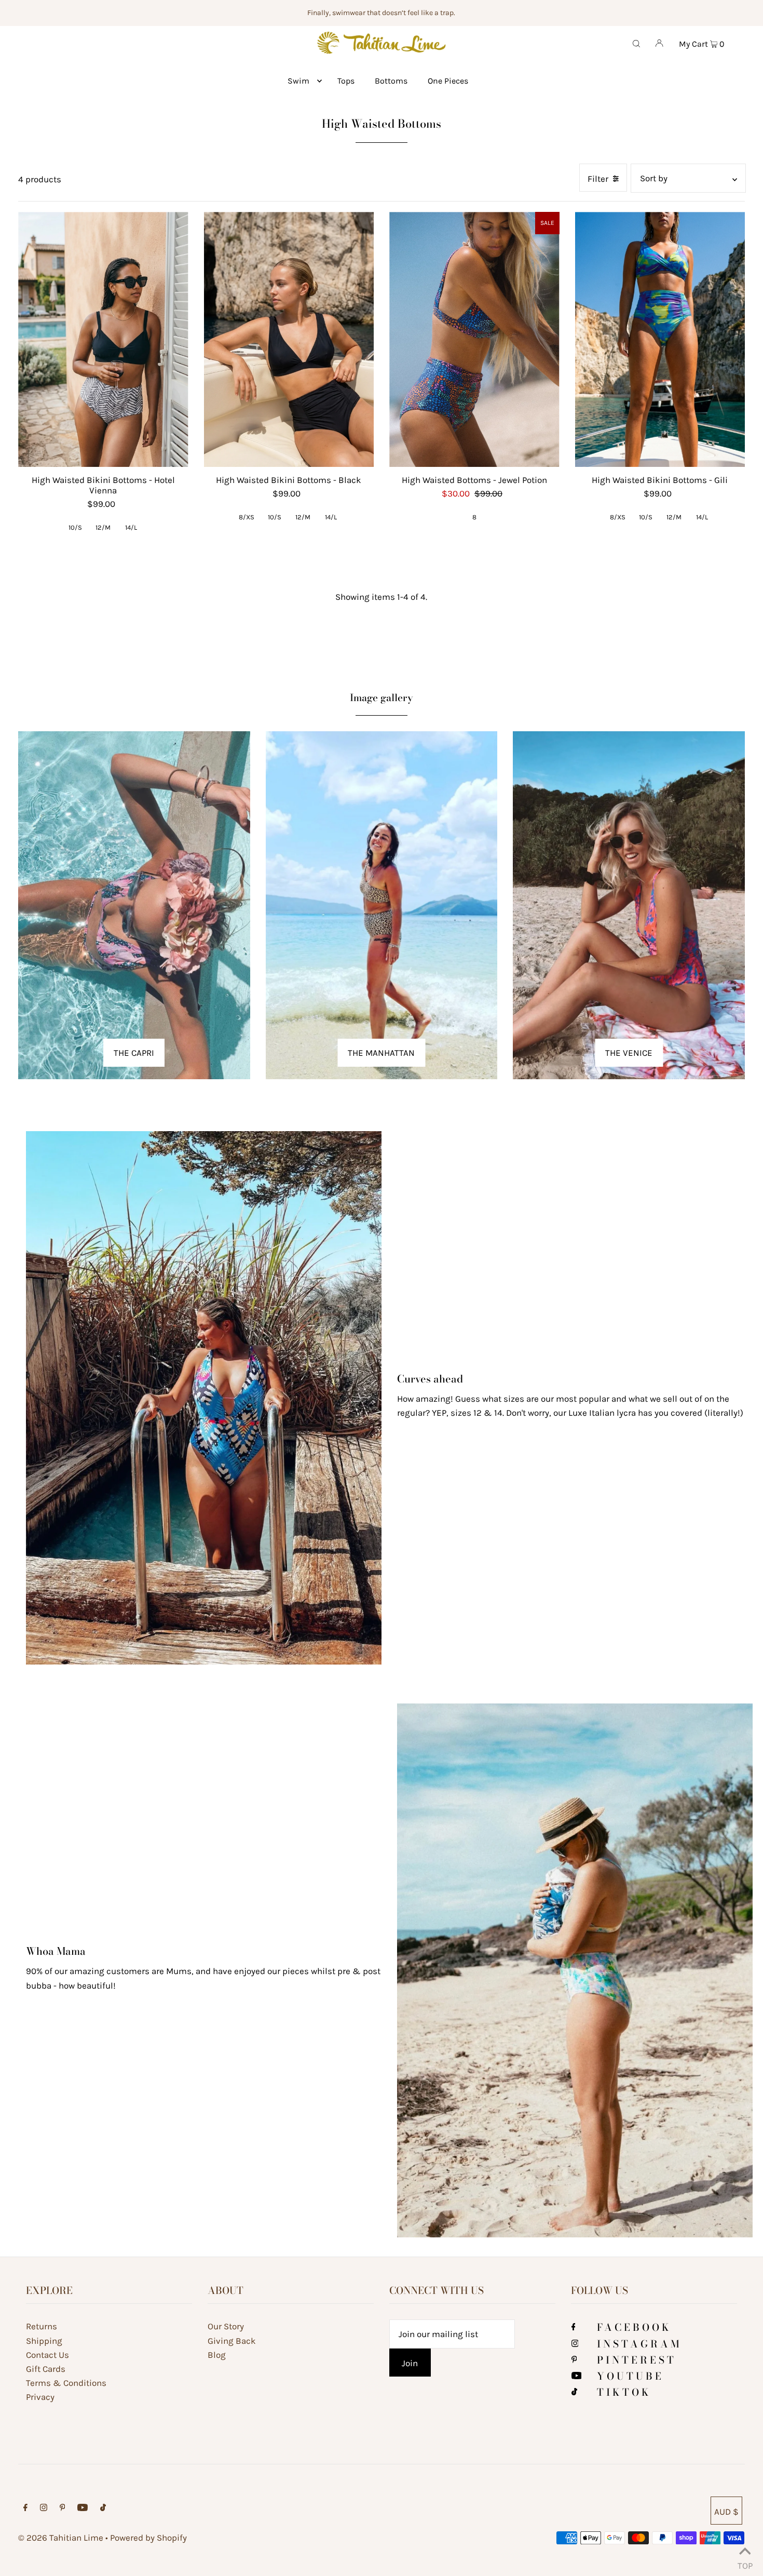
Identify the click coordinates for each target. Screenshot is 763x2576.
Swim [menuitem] (298, 81)
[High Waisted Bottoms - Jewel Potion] (474, 339)
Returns (42, 2326)
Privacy (40, 2397)
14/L (131, 527)
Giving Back (232, 2341)
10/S (75, 527)
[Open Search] (636, 43)
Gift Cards (46, 2369)
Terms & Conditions (66, 2383)
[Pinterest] (574, 2360)
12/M (103, 527)
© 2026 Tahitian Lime (61, 2538)
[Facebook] (574, 2327)
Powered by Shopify (148, 2538)
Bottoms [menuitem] (391, 81)
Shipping (44, 2341)
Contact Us (47, 2355)
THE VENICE (629, 1053)
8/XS (247, 517)
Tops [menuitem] (346, 81)
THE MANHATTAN (381, 1053)
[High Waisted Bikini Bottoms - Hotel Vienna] (103, 339)
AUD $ (726, 2512)
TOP (745, 2563)
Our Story (226, 2326)
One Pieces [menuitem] (448, 81)
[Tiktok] (574, 2392)
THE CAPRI (134, 1053)
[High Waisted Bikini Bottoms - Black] (289, 339)
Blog (217, 2355)
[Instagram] (575, 2344)
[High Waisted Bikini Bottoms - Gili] (660, 339)
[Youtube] (577, 2376)
